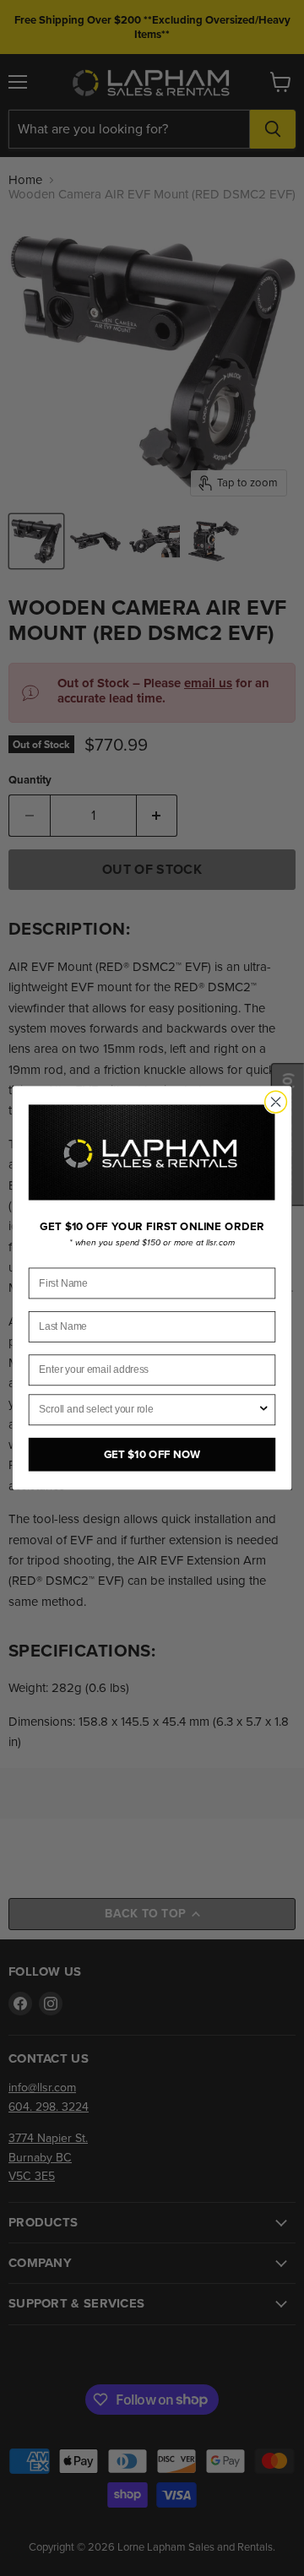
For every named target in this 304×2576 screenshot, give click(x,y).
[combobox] (148, 1410)
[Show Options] (264, 1410)
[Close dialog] (276, 1102)
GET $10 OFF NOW (152, 1454)
